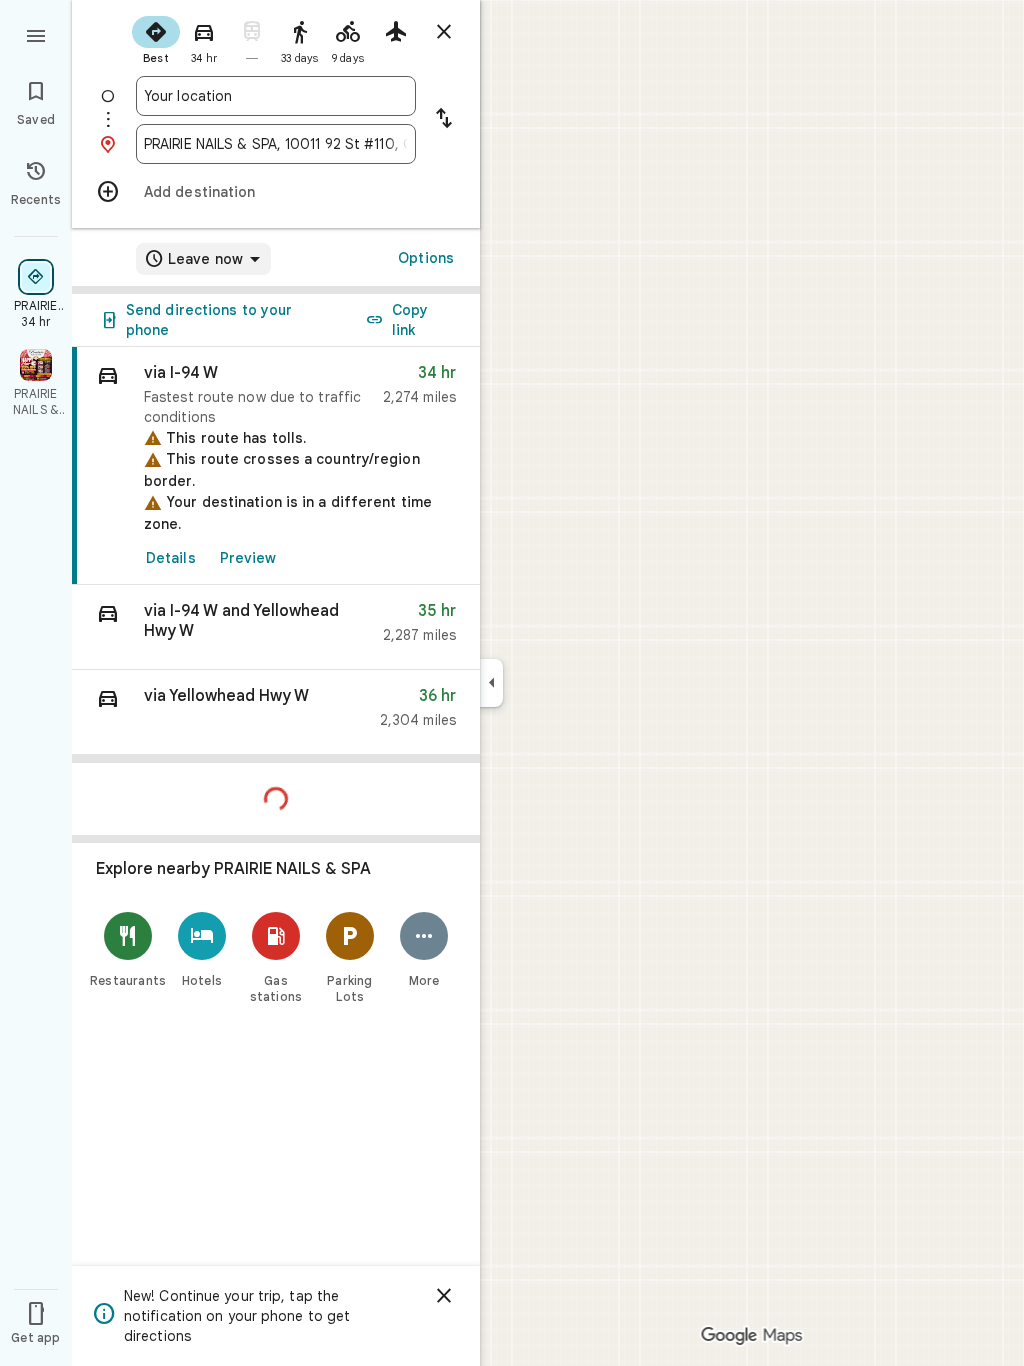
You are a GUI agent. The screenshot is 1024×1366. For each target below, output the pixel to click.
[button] (276, 627)
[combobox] (276, 96)
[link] (276, 466)
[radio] (156, 38)
